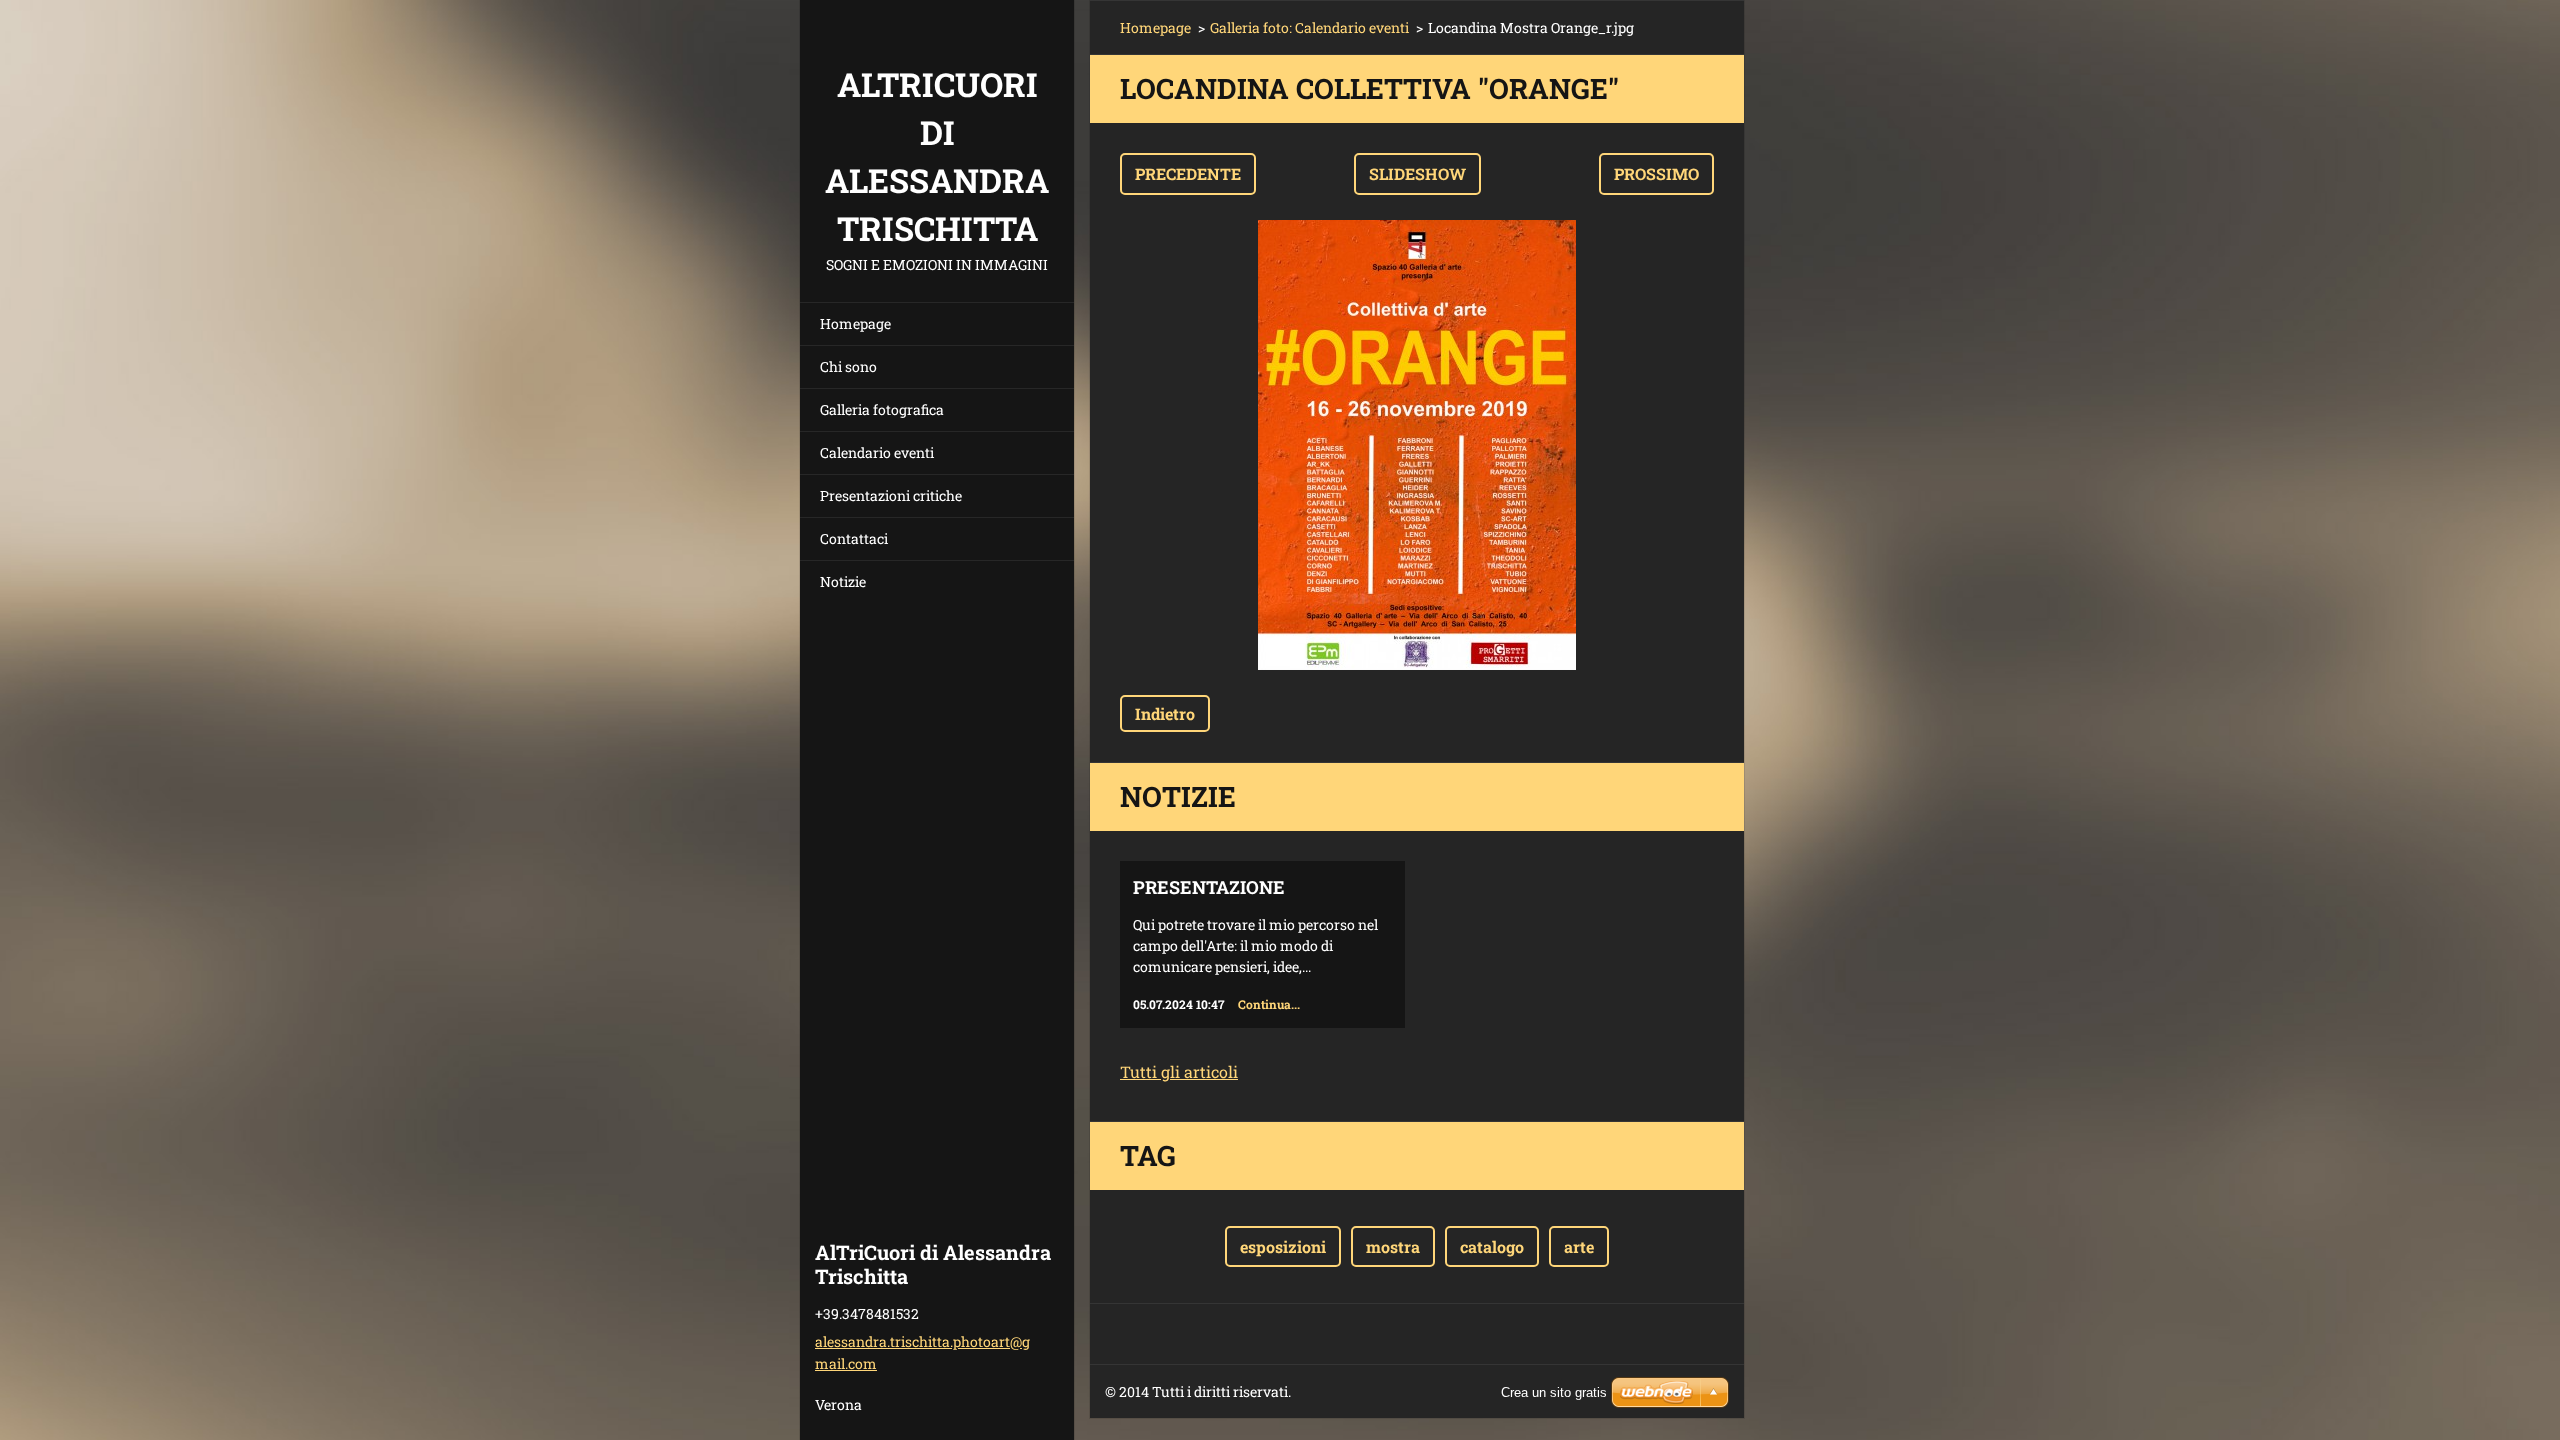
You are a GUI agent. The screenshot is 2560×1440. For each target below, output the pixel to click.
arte (1579, 1246)
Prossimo (1656, 173)
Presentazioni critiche (891, 495)
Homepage (855, 323)
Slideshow (1417, 173)
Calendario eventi (877, 452)
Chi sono (848, 366)
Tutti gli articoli (1179, 1071)
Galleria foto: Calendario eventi (1309, 27)
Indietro (1165, 713)
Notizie (843, 581)
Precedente (1188, 173)
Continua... (1269, 1004)
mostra (1393, 1246)
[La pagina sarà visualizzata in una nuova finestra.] (1417, 445)
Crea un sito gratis (1554, 1392)
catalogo (1492, 1246)
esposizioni (1283, 1246)
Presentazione (1209, 887)
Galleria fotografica (882, 409)
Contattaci (854, 538)
